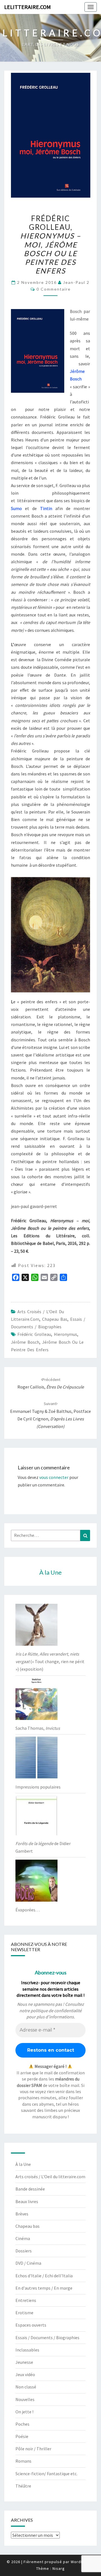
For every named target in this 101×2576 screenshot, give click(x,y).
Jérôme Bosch (25, 1342)
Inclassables (27, 2350)
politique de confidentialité (56, 2011)
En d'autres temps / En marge (44, 2288)
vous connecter (54, 1477)
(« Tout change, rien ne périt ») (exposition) (50, 1661)
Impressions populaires (38, 1787)
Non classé (26, 2387)
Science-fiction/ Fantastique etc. (46, 2474)
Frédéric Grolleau (34, 1334)
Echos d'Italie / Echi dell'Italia (44, 2276)
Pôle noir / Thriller (33, 2449)
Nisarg (59, 2568)
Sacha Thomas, (38, 1728)
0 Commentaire (54, 289)
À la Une (23, 2164)
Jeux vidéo (25, 2374)
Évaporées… (28, 1910)
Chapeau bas (55, 1319)
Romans (23, 2461)
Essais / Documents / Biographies (47, 2337)
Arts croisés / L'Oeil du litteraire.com (50, 2177)
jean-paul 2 (76, 282)
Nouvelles (25, 2399)
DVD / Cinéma (28, 2263)
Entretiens (26, 2300)
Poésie (22, 2436)
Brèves (22, 2214)
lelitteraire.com (27, 7)
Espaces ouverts (31, 2325)
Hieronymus (66, 1334)
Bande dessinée (30, 2189)
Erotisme (24, 2313)
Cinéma (23, 2238)
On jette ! (24, 2412)
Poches (22, 2424)
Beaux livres (27, 2201)
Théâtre (23, 2486)
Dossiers (24, 2251)
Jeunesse (24, 2362)
